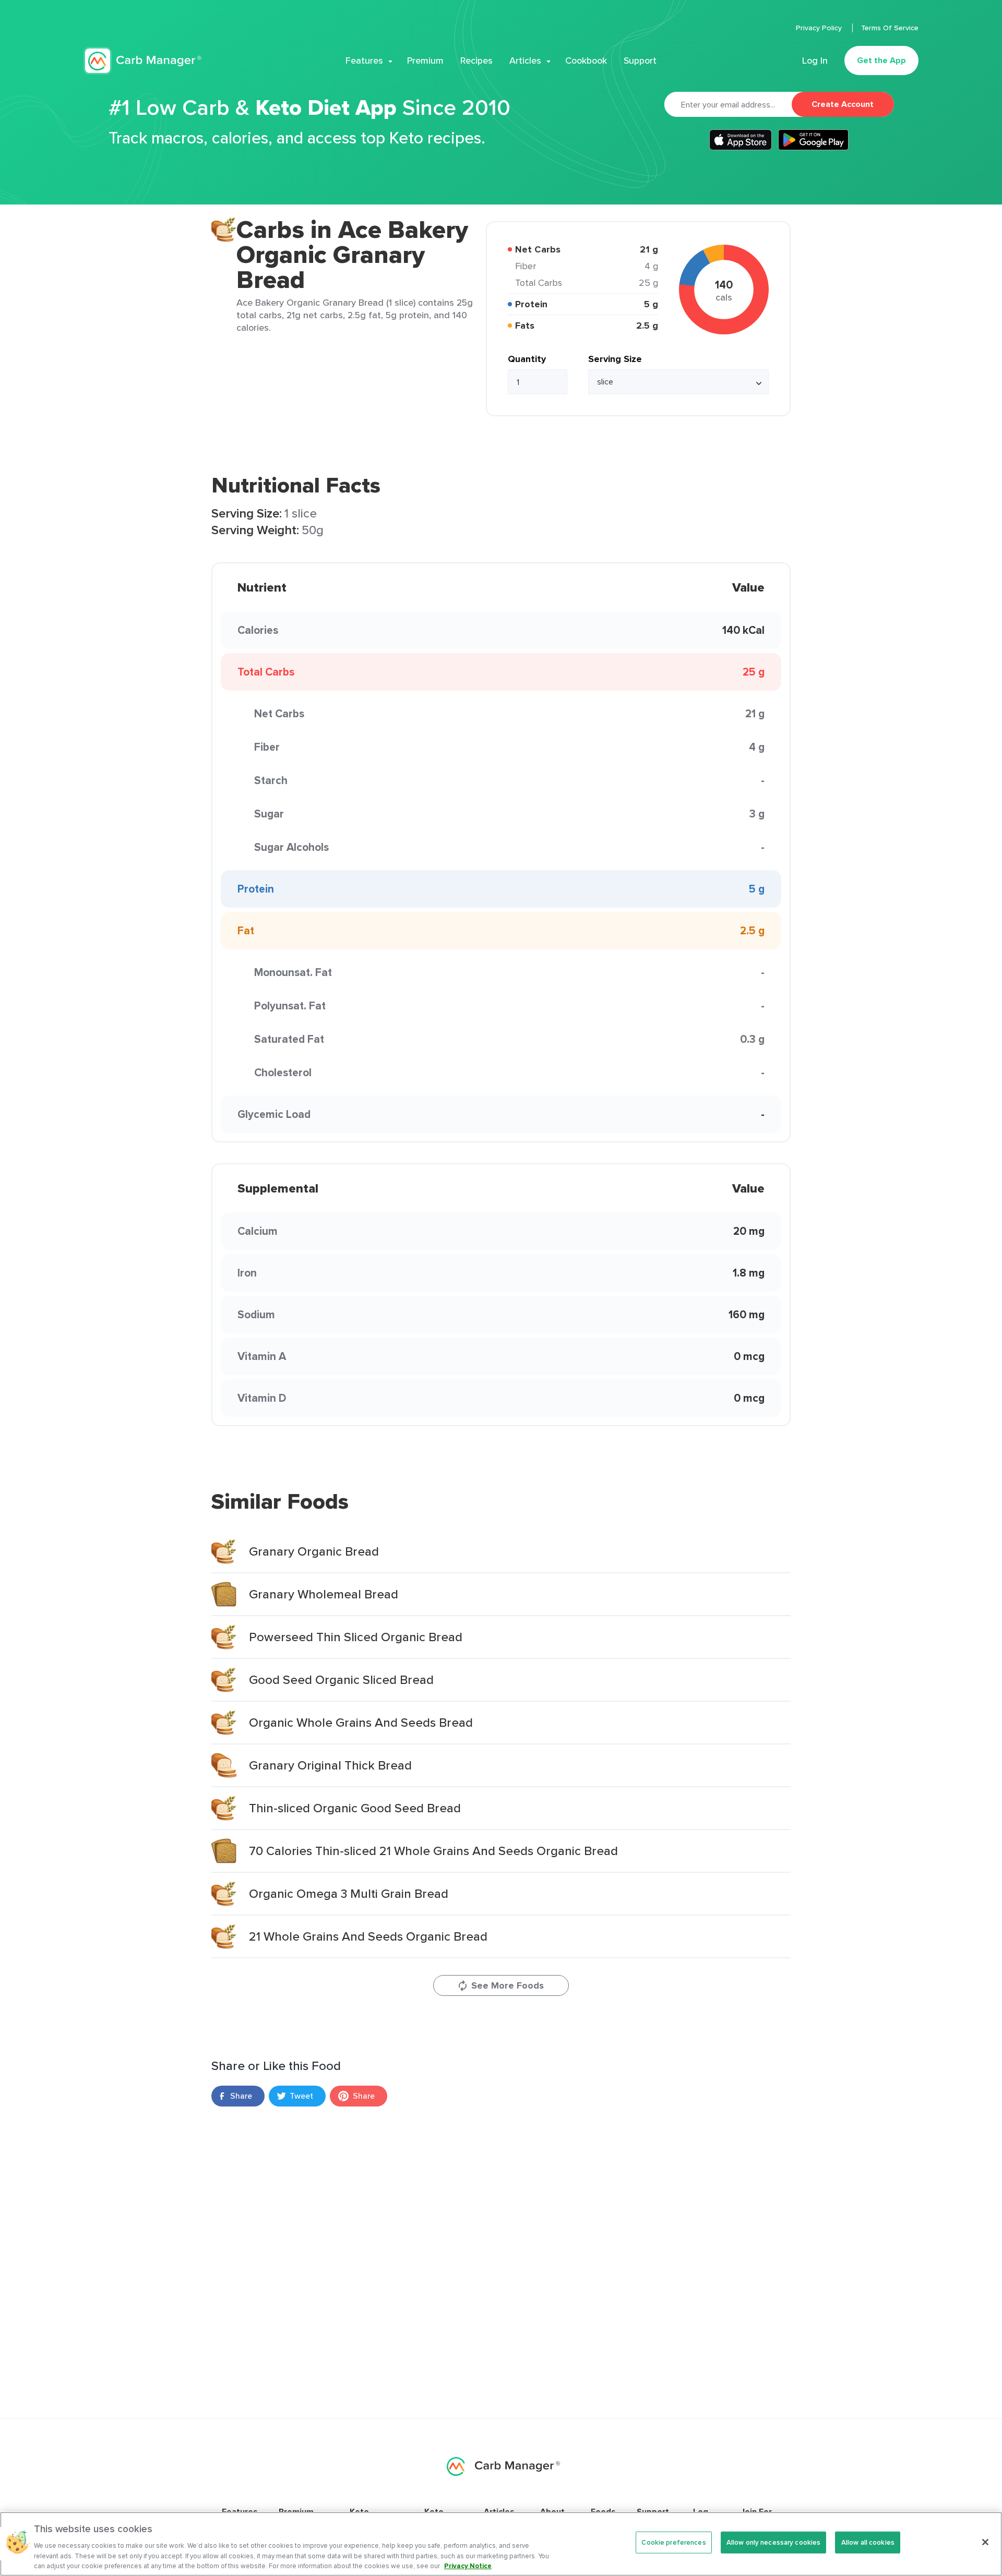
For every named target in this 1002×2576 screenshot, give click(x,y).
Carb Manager (142, 61)
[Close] (985, 2542)
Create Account (843, 104)
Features (364, 61)
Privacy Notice (468, 2565)
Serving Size (615, 359)
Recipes (476, 61)
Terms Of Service (890, 28)
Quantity (527, 359)
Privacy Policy (820, 28)
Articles (525, 61)
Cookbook (586, 61)
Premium (425, 61)
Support (640, 61)
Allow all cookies (868, 2542)
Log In (815, 61)
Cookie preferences (673, 2542)
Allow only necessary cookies (774, 2542)
